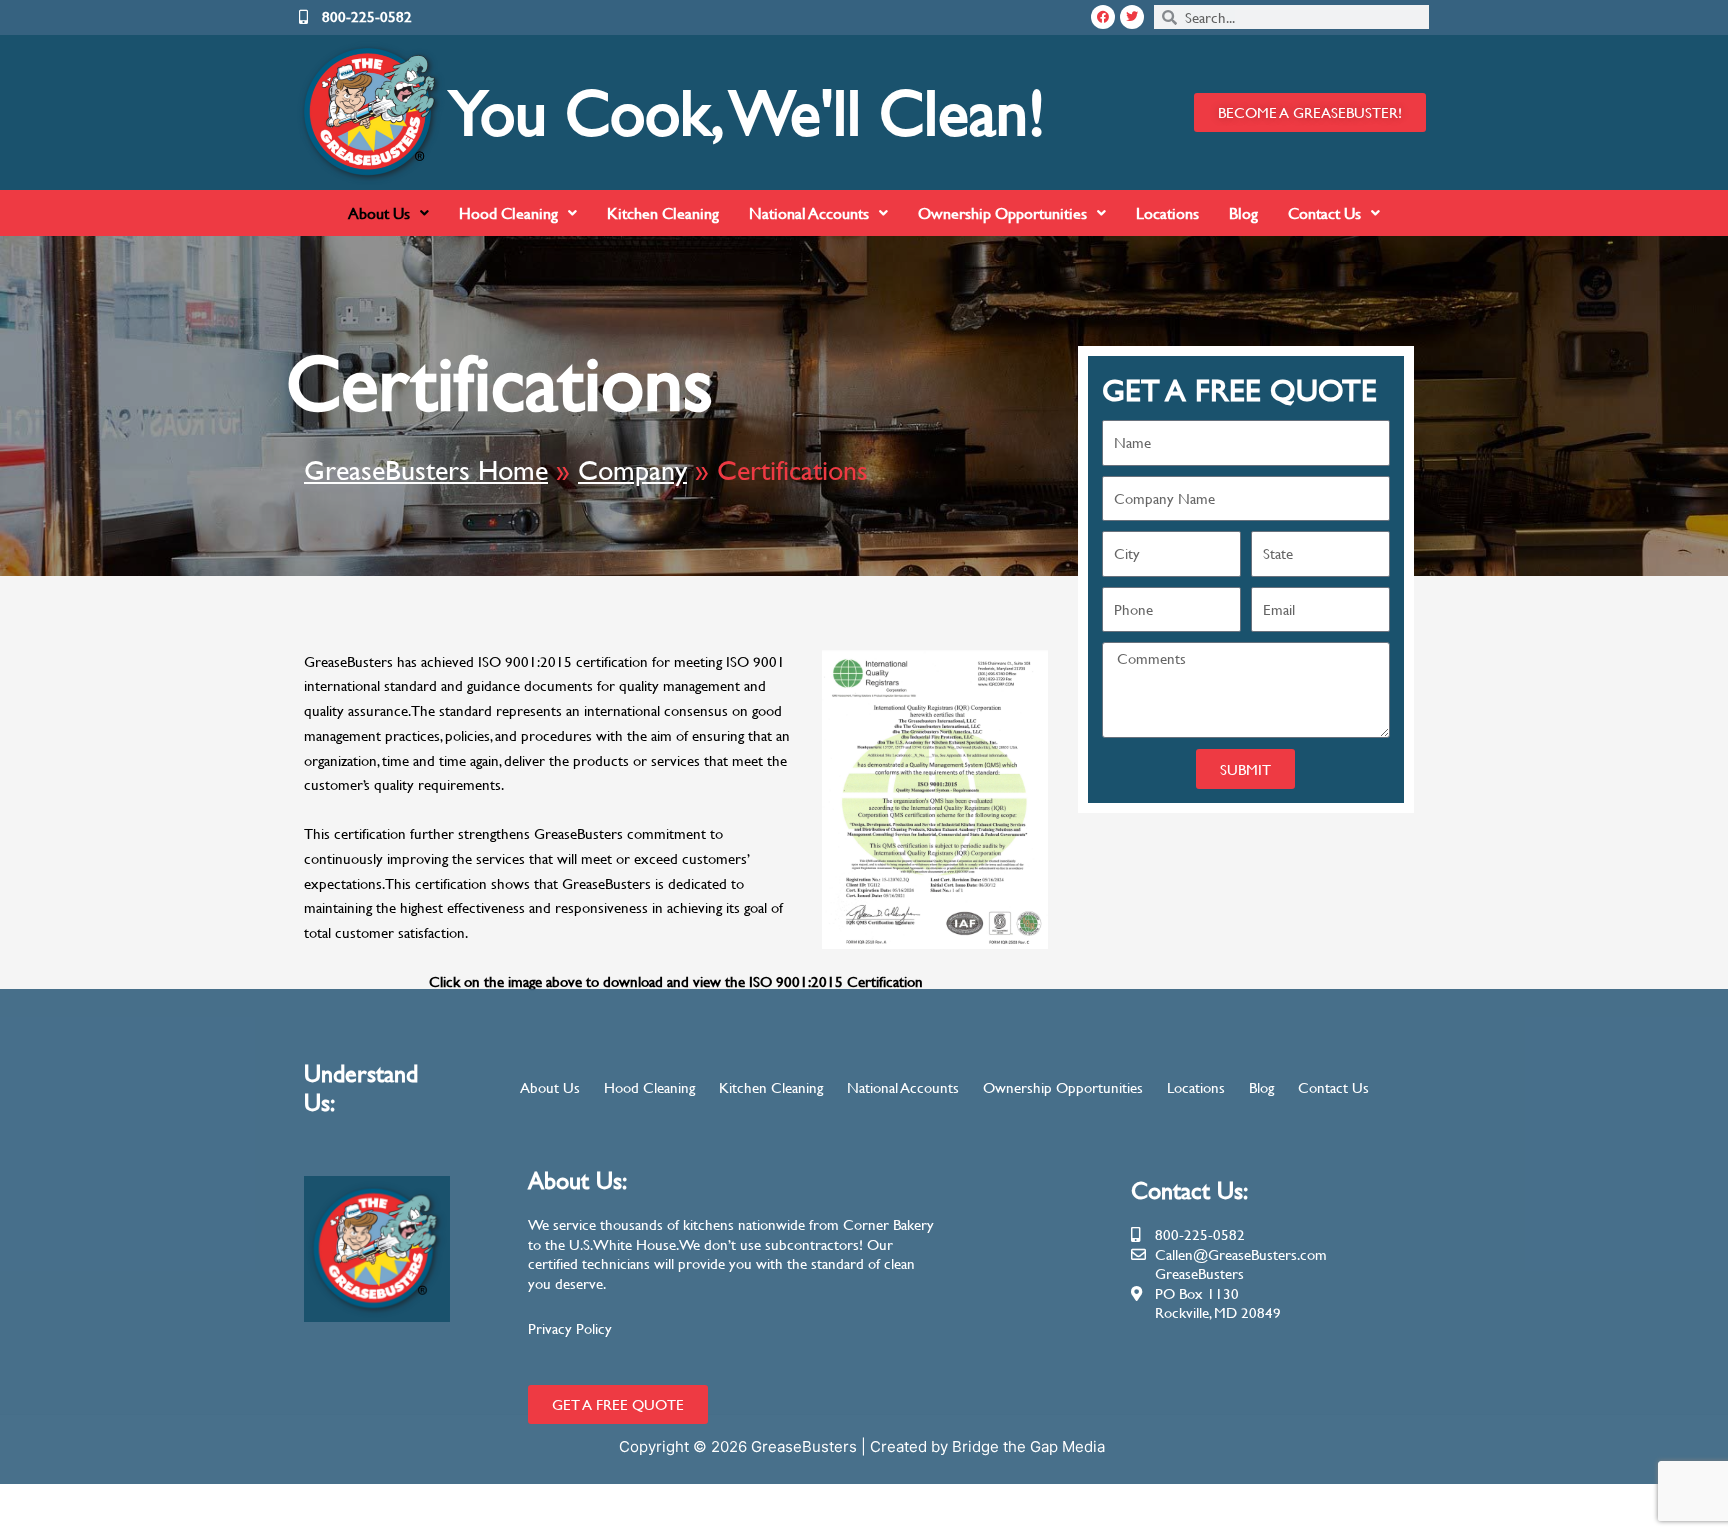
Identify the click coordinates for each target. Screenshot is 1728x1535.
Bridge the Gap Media (1030, 1446)
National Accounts (809, 212)
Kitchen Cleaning (663, 212)
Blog (1243, 212)
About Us (379, 212)
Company (632, 469)
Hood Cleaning (508, 212)
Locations (1167, 212)
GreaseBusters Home (426, 469)
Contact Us (1324, 212)
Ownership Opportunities (1002, 212)
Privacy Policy (570, 1328)
